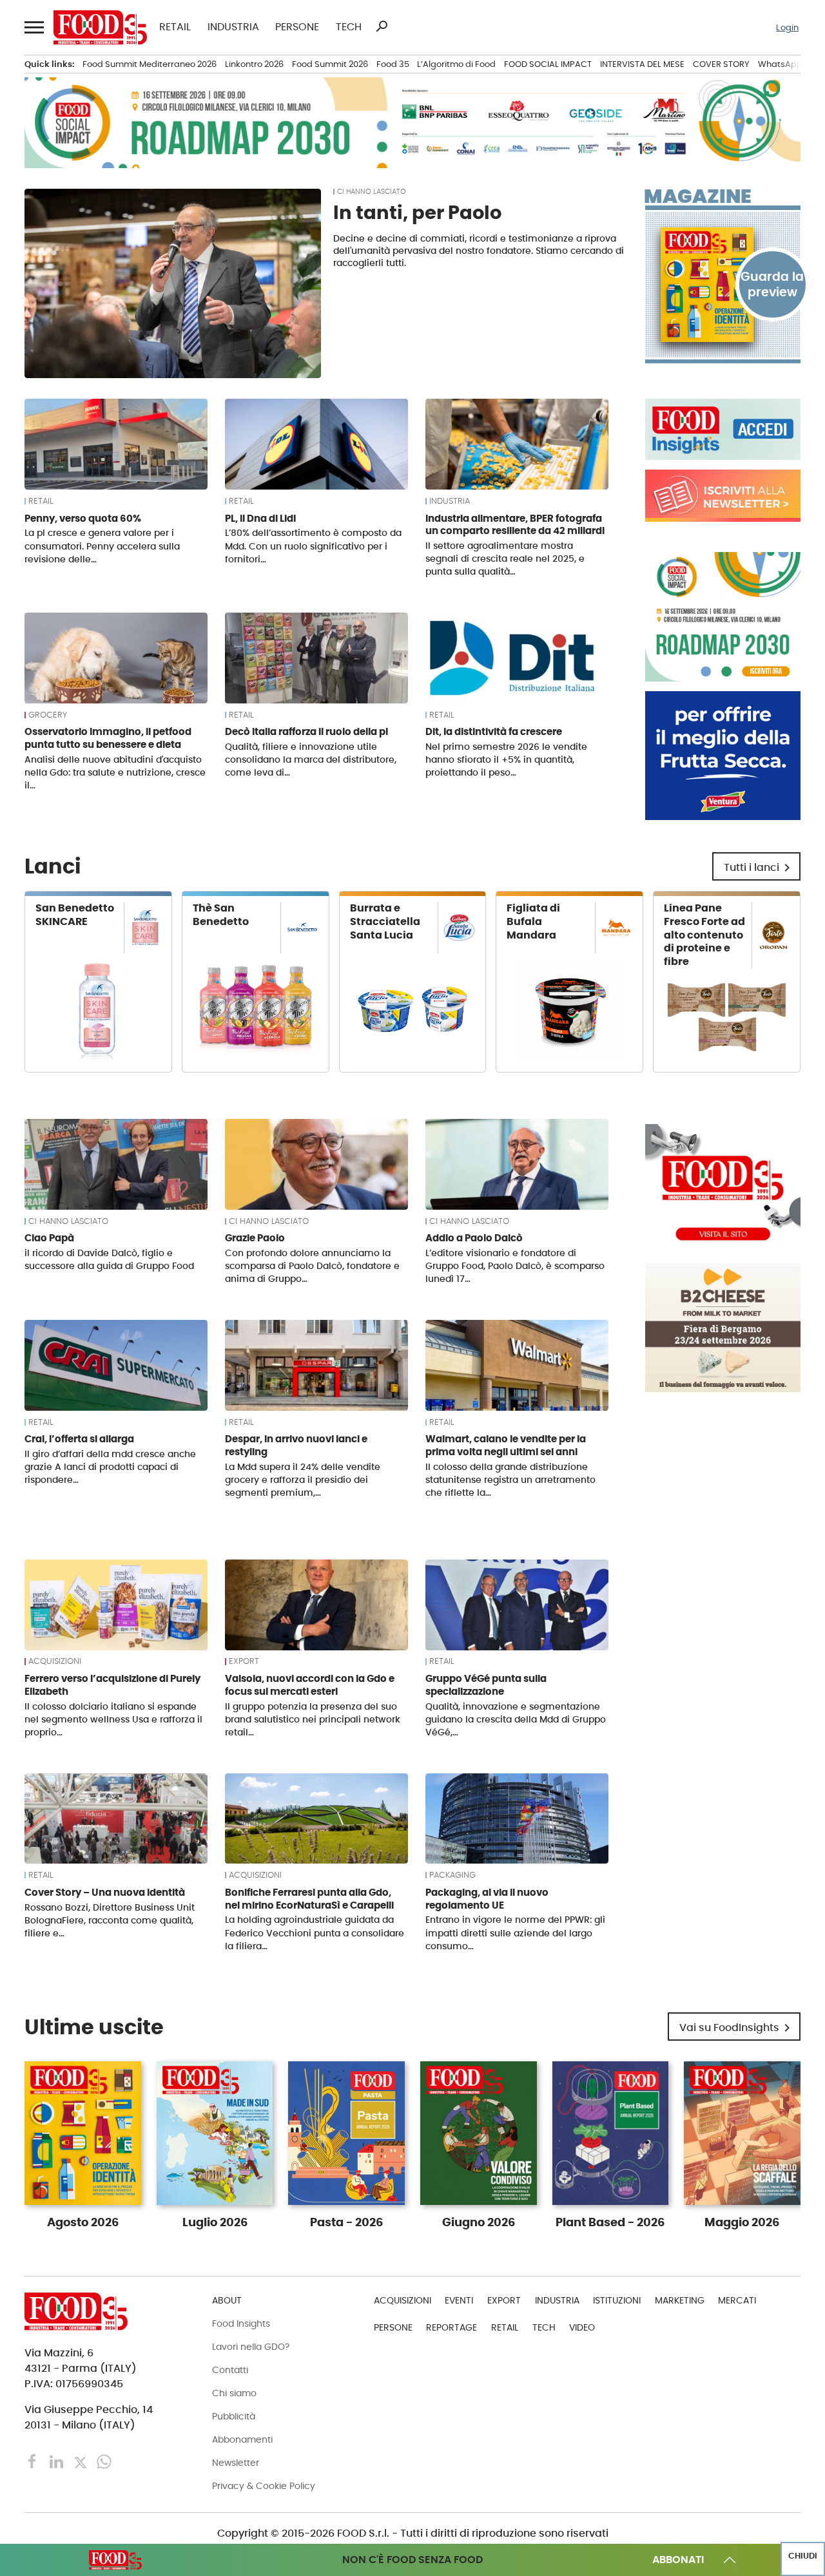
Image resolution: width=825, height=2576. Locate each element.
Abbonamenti (242, 2439)
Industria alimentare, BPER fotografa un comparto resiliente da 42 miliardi (515, 525)
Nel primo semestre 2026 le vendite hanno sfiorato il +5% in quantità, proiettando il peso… (506, 759)
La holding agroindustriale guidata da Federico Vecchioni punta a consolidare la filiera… (315, 1932)
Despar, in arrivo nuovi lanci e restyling (296, 1445)
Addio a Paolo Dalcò (474, 1238)
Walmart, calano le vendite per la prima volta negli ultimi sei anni (506, 1445)
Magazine (698, 196)
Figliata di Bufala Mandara (533, 921)
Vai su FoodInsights (737, 2028)
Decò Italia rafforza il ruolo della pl (306, 731)
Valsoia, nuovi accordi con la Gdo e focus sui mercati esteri (310, 1685)
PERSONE (297, 27)
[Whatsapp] (104, 2461)
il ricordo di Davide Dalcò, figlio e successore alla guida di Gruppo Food (109, 1259)
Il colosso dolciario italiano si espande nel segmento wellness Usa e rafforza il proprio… (113, 1719)
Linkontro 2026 (254, 64)
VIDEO (582, 2327)
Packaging (452, 1875)
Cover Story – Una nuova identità (105, 1892)
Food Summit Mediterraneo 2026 (150, 64)
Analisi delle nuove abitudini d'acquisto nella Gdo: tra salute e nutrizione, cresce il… (115, 772)
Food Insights (241, 2323)
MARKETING (680, 2300)
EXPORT (244, 1661)
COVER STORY (721, 64)
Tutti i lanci (759, 868)
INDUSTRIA (233, 27)
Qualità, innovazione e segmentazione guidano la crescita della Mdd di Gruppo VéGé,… (516, 1719)
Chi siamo (234, 2393)
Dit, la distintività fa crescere (494, 731)
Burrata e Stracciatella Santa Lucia (385, 921)
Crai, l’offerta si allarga (79, 1439)
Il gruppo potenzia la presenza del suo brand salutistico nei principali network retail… (313, 1719)
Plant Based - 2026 (610, 2222)
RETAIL (175, 27)
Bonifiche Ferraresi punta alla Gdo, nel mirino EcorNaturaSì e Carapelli (309, 1899)
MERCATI (737, 2300)
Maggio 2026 (742, 2222)
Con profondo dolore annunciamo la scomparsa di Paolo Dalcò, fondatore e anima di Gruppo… (312, 1266)
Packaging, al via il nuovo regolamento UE (487, 1899)
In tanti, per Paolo (417, 213)
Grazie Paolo (255, 1238)
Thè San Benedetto (221, 915)
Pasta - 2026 (346, 2222)
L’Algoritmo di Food (456, 64)
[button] (33, 28)
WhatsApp (780, 64)
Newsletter (236, 2463)
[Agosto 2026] (723, 285)
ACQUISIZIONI (55, 1661)
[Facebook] (34, 2461)
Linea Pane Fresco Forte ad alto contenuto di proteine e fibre (704, 935)
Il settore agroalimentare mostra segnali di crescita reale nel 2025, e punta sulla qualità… (505, 558)
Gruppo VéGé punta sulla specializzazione (486, 1685)
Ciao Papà (49, 1238)
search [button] (382, 26)
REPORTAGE (451, 2327)
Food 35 (393, 64)
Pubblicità (234, 2416)
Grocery (48, 715)
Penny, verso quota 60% (83, 518)
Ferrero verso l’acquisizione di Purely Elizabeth (112, 1685)
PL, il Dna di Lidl (260, 518)
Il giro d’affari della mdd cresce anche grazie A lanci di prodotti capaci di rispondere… (110, 1467)
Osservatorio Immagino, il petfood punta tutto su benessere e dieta (108, 738)
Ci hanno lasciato (372, 192)
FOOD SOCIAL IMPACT (548, 64)
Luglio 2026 (215, 2222)
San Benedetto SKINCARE (75, 915)
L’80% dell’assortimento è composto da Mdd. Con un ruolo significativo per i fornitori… (313, 546)
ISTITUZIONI (617, 2300)
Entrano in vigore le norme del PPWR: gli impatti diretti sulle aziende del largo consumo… (515, 1932)
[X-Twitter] (82, 2461)
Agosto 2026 (83, 2222)
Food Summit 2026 (330, 64)
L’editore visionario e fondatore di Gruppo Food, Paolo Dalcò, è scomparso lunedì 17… (515, 1266)
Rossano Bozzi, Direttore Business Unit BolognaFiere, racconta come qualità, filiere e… (110, 1920)
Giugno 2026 (479, 2222)
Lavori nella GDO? (251, 2347)
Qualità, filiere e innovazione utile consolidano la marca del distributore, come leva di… (311, 759)
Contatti (230, 2370)
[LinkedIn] (58, 2461)
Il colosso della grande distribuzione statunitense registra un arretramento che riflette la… (510, 1480)
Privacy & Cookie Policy (264, 2486)
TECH (349, 27)
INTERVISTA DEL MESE (642, 64)
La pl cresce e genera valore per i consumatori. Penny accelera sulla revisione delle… (102, 546)
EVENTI (459, 2300)
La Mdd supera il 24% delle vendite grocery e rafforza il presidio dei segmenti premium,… (303, 1480)
